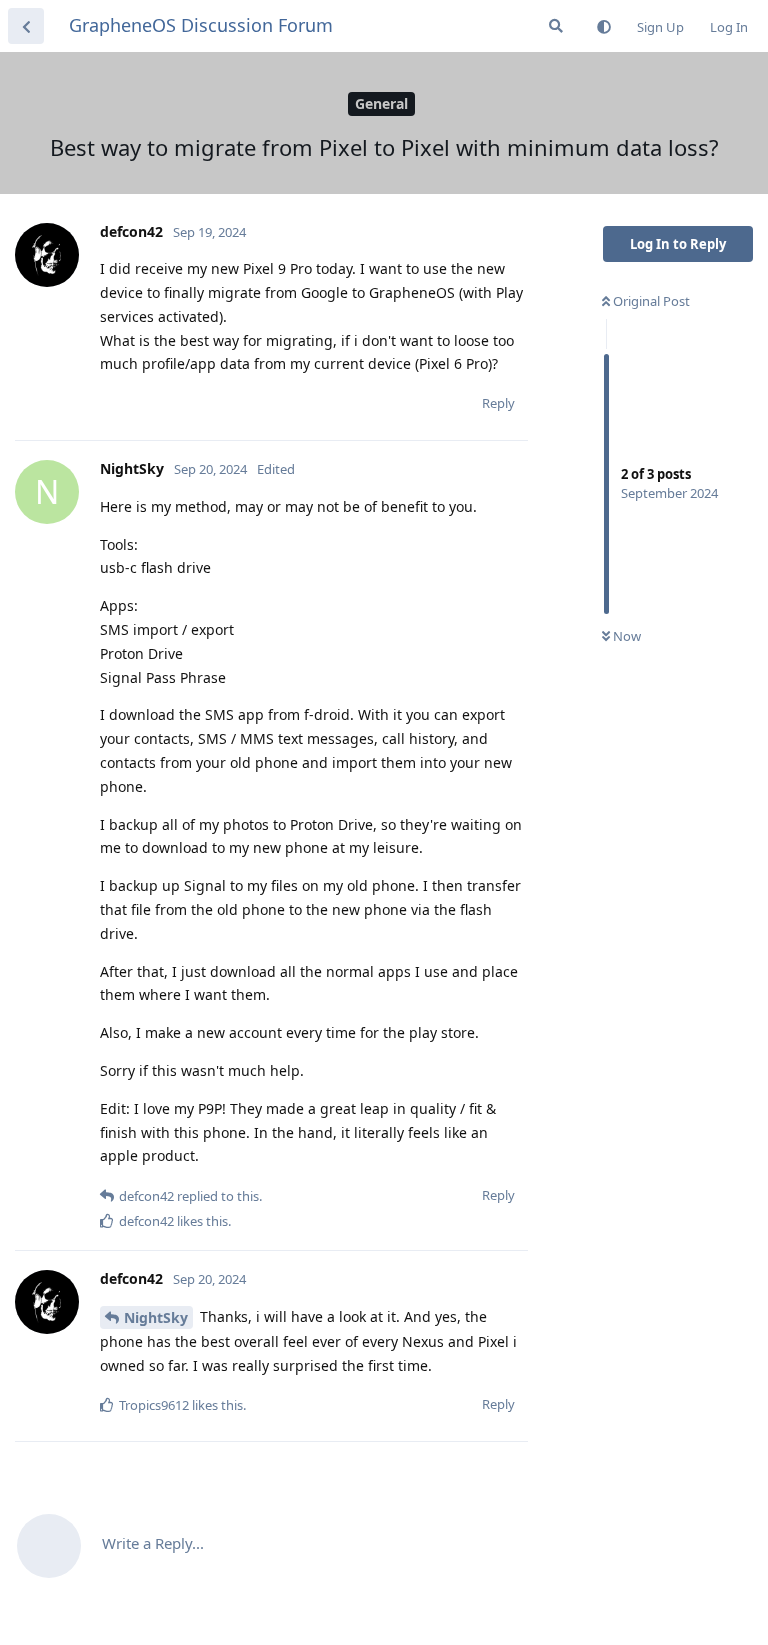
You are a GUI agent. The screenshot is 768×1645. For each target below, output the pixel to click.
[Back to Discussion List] (26, 26)
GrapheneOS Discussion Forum (201, 25)
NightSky (156, 1317)
